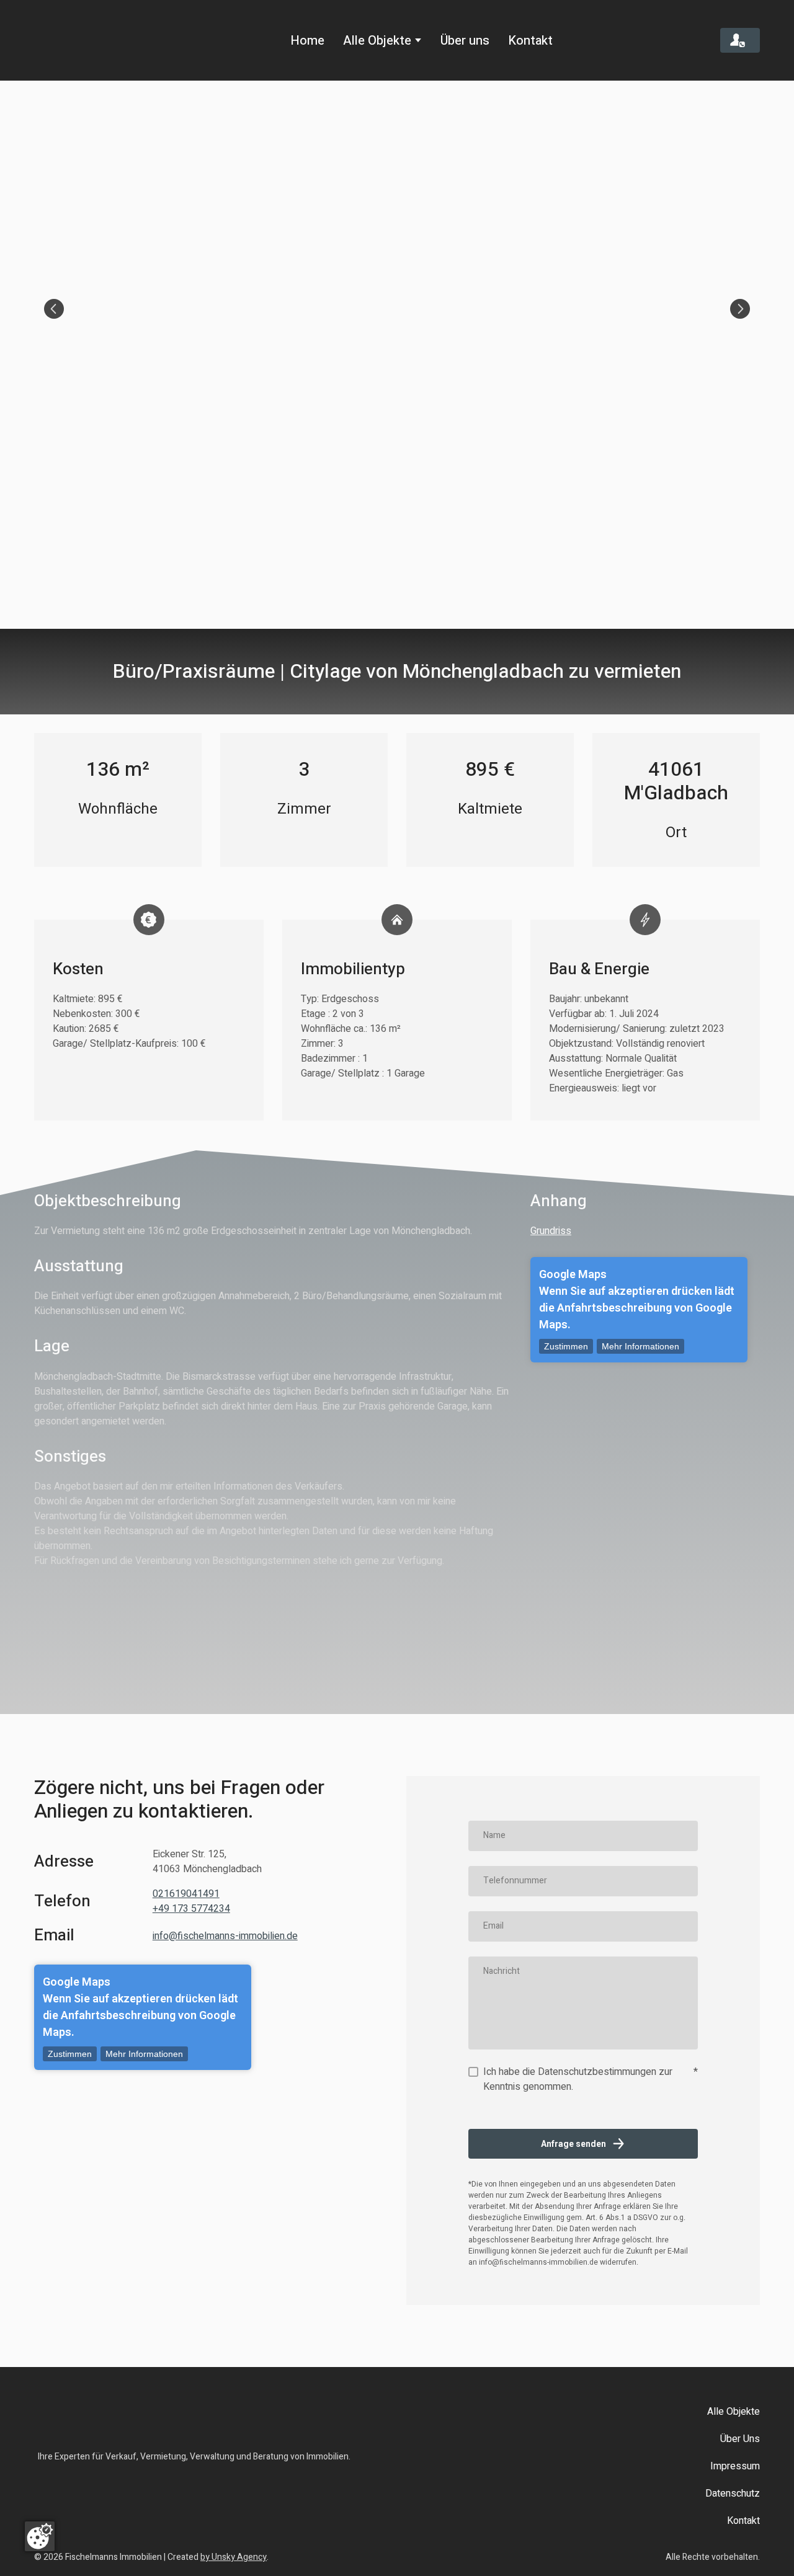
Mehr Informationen (640, 1356)
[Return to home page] (88, 40)
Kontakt (530, 41)
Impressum (735, 2476)
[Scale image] (397, 309)
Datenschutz (733, 2503)
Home (307, 41)
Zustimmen (566, 1356)
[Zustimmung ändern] (40, 2536)
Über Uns (740, 2448)
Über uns (465, 41)
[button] (740, 41)
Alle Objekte (377, 41)
